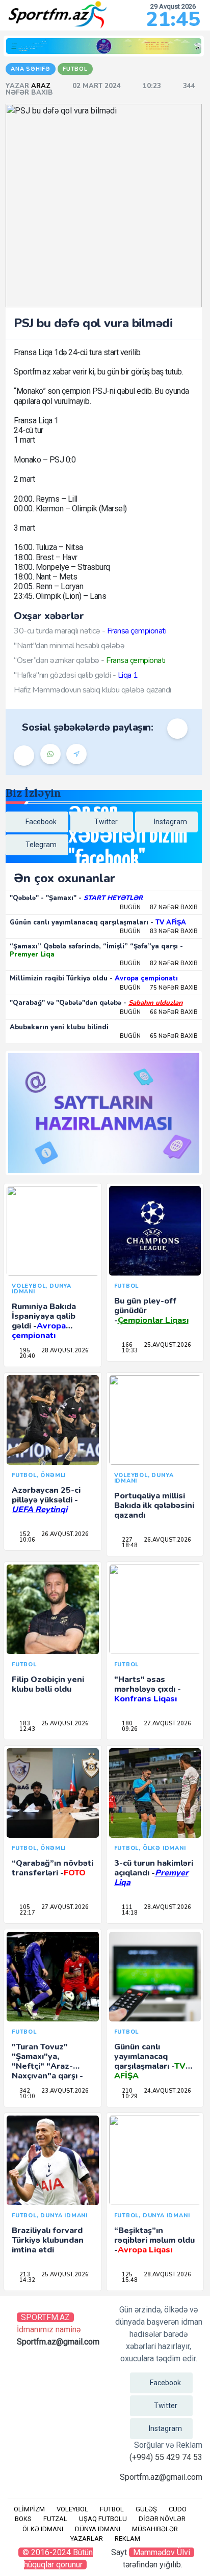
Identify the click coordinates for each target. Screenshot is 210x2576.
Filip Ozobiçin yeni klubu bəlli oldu (48, 1684)
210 (126, 2091)
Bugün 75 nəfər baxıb (159, 988)
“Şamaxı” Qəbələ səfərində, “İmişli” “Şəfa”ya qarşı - (96, 950)
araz (42, 86)
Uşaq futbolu (103, 2519)
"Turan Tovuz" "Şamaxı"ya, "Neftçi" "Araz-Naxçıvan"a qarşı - (47, 2066)
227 (126, 1540)
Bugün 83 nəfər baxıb (159, 931)
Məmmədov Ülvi (162, 2552)
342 (24, 2091)
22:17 (27, 1913)
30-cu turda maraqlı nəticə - (90, 631)
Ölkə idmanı (43, 2529)
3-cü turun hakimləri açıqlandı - (154, 1873)
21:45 (173, 19)
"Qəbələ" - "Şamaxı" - (76, 898)
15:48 (129, 2280)
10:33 (129, 1351)
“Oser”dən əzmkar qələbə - (90, 660)
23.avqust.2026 (64, 2091)
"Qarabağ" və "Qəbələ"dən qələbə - (96, 1003)
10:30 (27, 2096)
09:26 (129, 1729)
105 (24, 1907)
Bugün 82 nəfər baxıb (159, 963)
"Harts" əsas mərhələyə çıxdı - (148, 1689)
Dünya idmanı (98, 2529)
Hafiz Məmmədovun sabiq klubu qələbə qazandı (93, 690)
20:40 (27, 1356)
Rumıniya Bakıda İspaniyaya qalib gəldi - (44, 1321)
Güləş (146, 2509)
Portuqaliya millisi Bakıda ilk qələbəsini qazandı (154, 1506)
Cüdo (178, 2509)
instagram (170, 822)
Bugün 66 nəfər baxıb (159, 1012)
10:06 (27, 1540)
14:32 (27, 2280)
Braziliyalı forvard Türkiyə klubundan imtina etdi (48, 2240)
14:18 (129, 1913)
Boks (23, 2519)
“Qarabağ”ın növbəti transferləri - (52, 1868)
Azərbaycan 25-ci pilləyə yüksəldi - (46, 1500)
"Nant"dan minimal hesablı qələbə (69, 646)
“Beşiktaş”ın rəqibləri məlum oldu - (154, 2240)
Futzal (55, 2519)
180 (126, 1724)
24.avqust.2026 (167, 2091)
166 (126, 1345)
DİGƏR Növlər (162, 2519)
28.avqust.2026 (64, 1351)
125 (126, 2275)
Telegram (41, 845)
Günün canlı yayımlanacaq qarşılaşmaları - (98, 922)
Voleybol (72, 2509)
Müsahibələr (155, 2529)
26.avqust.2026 (64, 1534)
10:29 (129, 2096)
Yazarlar (87, 2539)
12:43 (27, 1729)
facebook (41, 822)
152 (24, 1534)
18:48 (129, 1545)
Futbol (112, 2509)
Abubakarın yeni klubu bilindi (59, 1027)
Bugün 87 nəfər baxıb (159, 907)
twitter (106, 822)
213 (24, 2275)
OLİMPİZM (29, 2509)
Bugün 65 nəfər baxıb (159, 1036)
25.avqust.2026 (167, 1345)
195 (24, 1351)
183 (24, 1724)
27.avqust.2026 (167, 1724)
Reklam (127, 2539)
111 (126, 1907)
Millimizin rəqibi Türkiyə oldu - (94, 978)
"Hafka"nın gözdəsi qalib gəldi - (76, 675)
